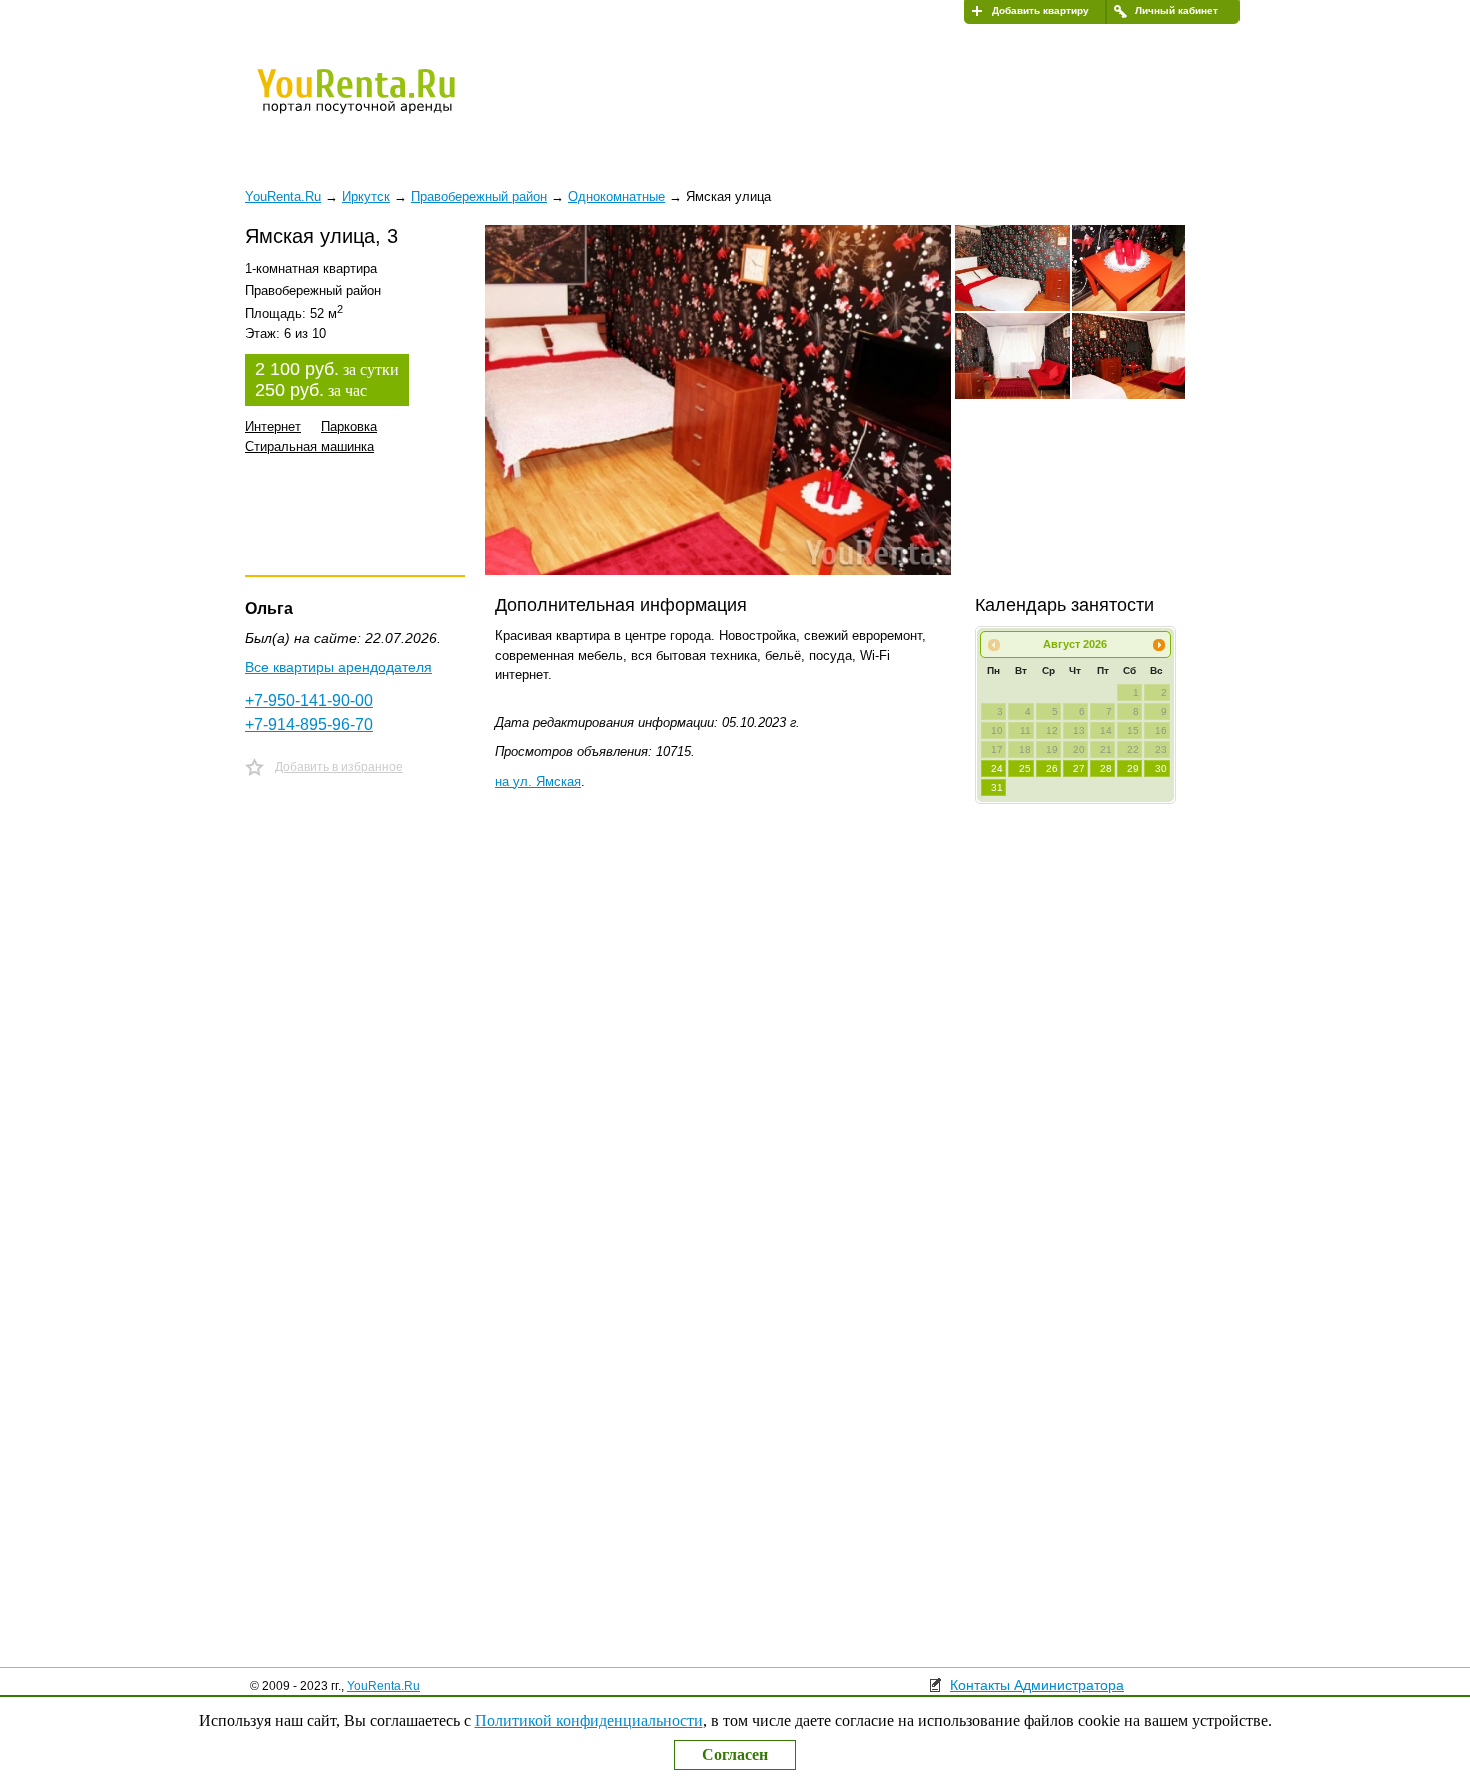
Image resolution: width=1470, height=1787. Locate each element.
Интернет (273, 426)
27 (1079, 768)
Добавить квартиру (1040, 10)
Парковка (349, 426)
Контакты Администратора (1037, 1685)
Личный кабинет (1176, 10)
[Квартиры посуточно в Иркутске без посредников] (390, 104)
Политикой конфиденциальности (589, 1720)
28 (1106, 768)
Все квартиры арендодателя (338, 667)
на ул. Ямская (538, 781)
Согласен (735, 1754)
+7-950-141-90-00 (309, 700)
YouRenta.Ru (383, 1686)
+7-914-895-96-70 (309, 724)
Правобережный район (479, 196)
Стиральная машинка (309, 446)
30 (1161, 768)
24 (997, 768)
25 (1025, 768)
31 (997, 787)
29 (1133, 768)
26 (1052, 768)
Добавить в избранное (339, 767)
